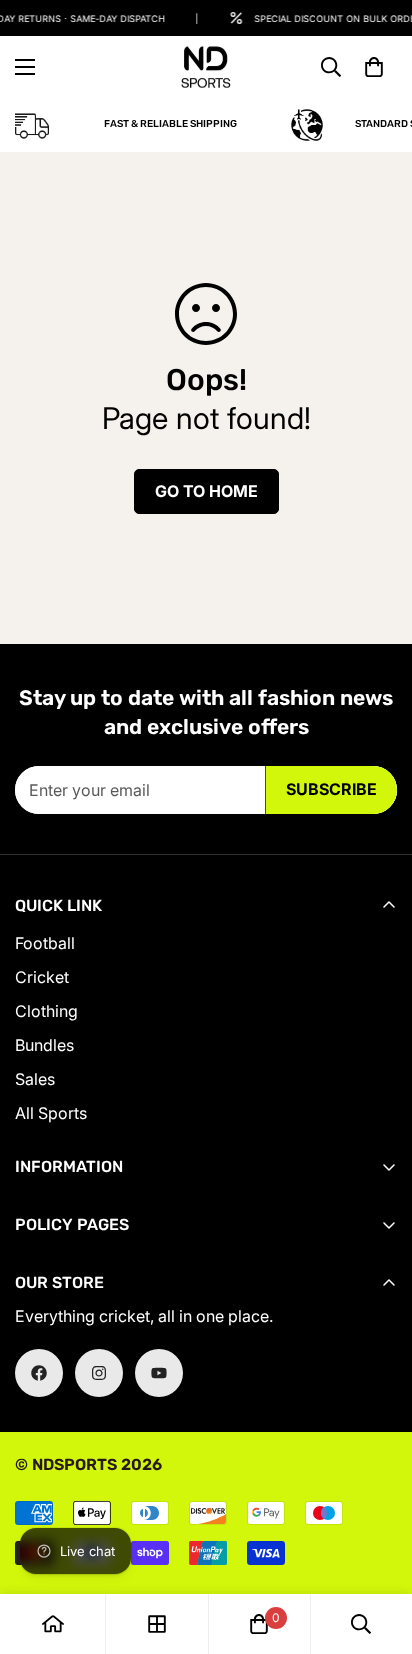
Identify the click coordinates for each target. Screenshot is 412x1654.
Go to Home (206, 491)
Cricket (42, 977)
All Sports (51, 1113)
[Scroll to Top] (376, 1548)
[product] (53, 1624)
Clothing (46, 1011)
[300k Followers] (39, 1373)
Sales (35, 1079)
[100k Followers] (99, 1373)
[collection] (157, 1624)
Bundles (44, 1045)
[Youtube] (159, 1373)
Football (45, 943)
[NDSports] (206, 67)
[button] (374, 67)
